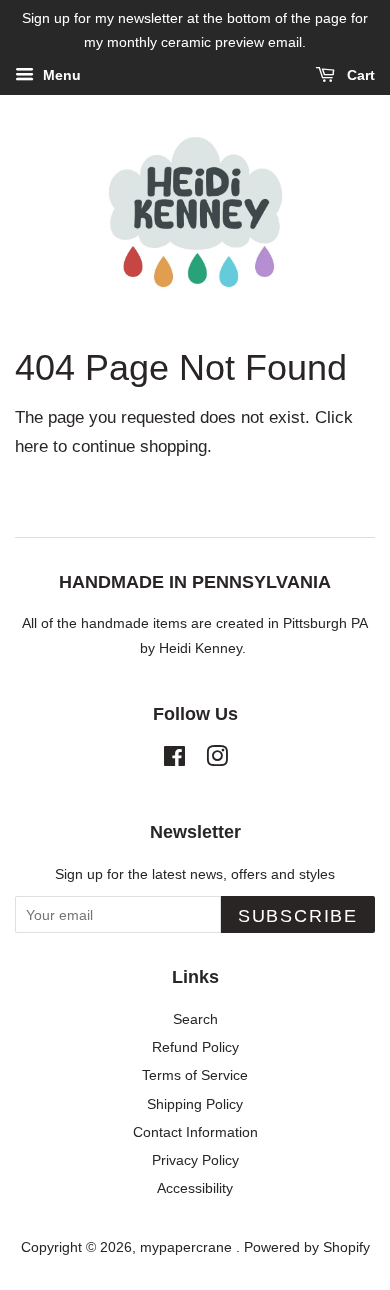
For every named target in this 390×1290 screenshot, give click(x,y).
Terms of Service (195, 1075)
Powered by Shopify (307, 1247)
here (31, 446)
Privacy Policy (195, 1160)
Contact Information (195, 1132)
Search (195, 1019)
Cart (359, 75)
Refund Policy (195, 1047)
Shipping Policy (195, 1104)
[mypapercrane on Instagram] (217, 760)
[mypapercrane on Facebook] (174, 760)
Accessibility (195, 1188)
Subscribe (298, 916)
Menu (60, 75)
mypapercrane (188, 1247)
